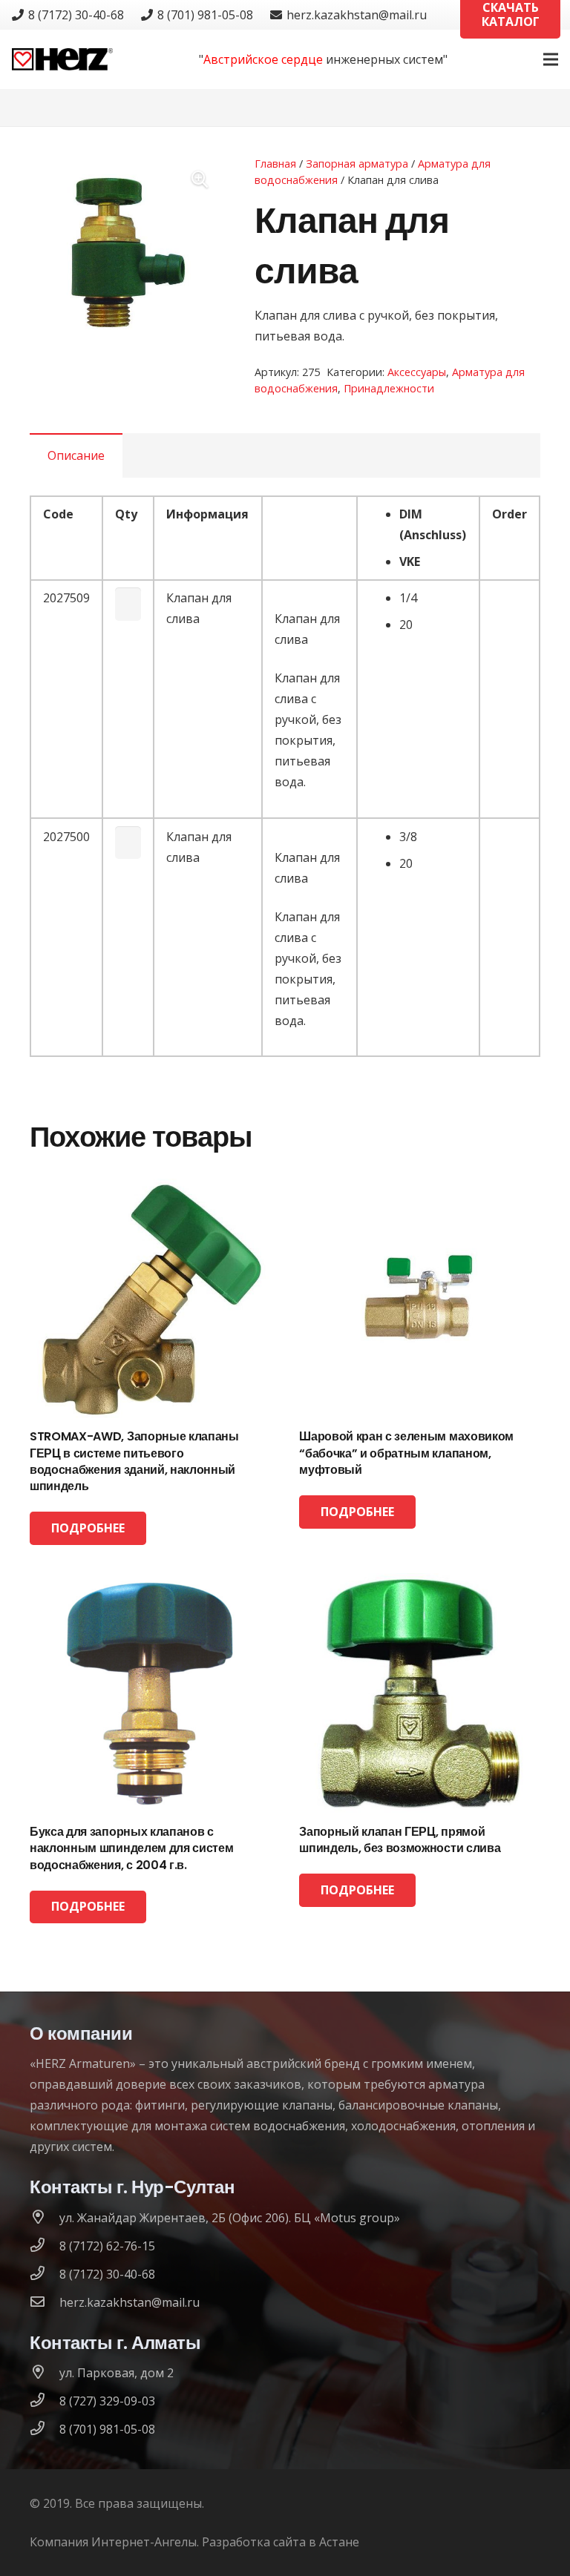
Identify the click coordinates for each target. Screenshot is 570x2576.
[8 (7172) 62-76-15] (45, 2246)
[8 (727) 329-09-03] (45, 2401)
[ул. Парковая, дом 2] (45, 2373)
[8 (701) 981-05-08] (45, 2429)
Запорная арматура (357, 164)
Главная (275, 164)
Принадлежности (389, 388)
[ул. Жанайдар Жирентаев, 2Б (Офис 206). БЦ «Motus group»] (45, 2218)
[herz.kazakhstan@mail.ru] (45, 2302)
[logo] (62, 59)
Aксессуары (417, 372)
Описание (76, 455)
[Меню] (551, 59)
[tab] (76, 455)
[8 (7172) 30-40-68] (45, 2274)
